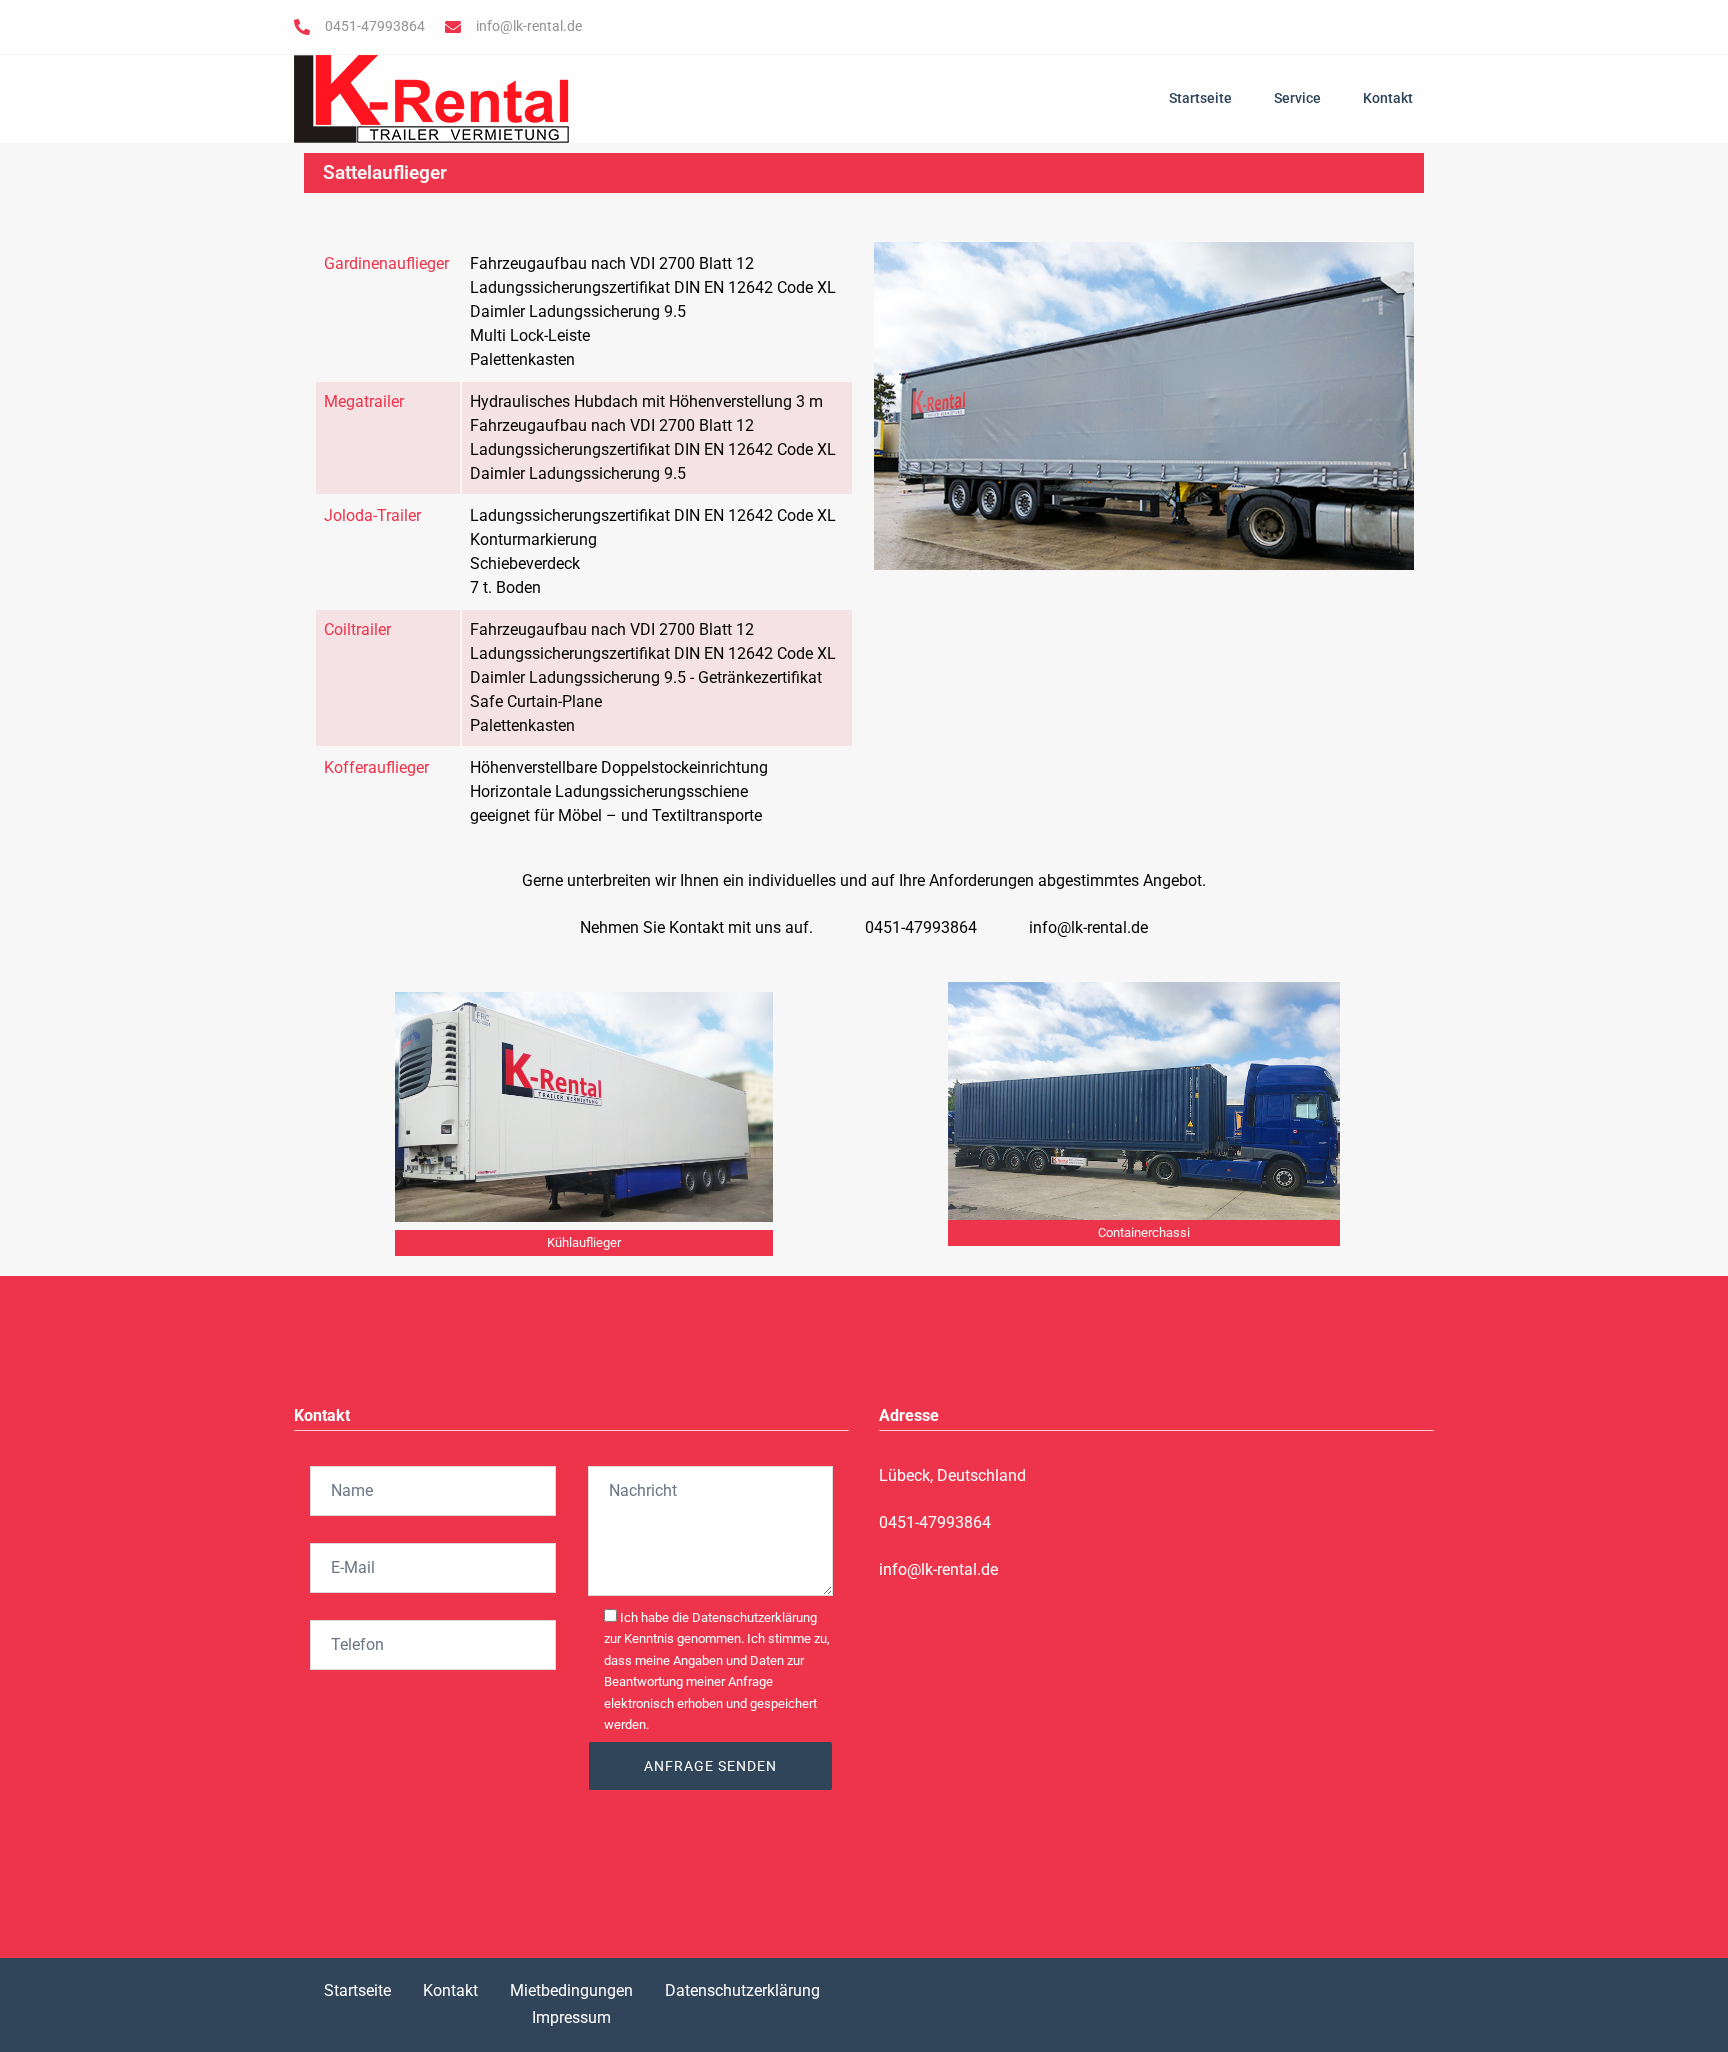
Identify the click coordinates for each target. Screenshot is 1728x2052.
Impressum (571, 2017)
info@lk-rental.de (529, 26)
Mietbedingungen (571, 1990)
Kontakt (1388, 98)
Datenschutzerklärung (742, 1990)
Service (1297, 98)
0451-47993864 (375, 26)
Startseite (1200, 98)
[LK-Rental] (431, 97)
